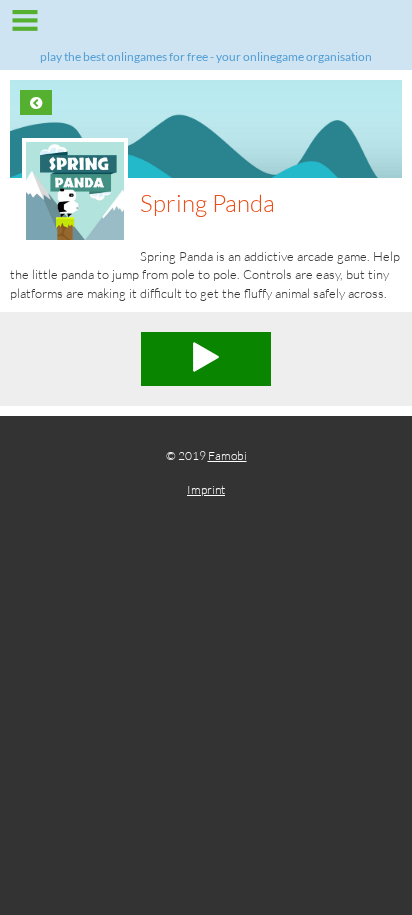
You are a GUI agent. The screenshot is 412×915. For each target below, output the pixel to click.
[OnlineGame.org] (206, 27)
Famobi (227, 455)
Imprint (206, 489)
